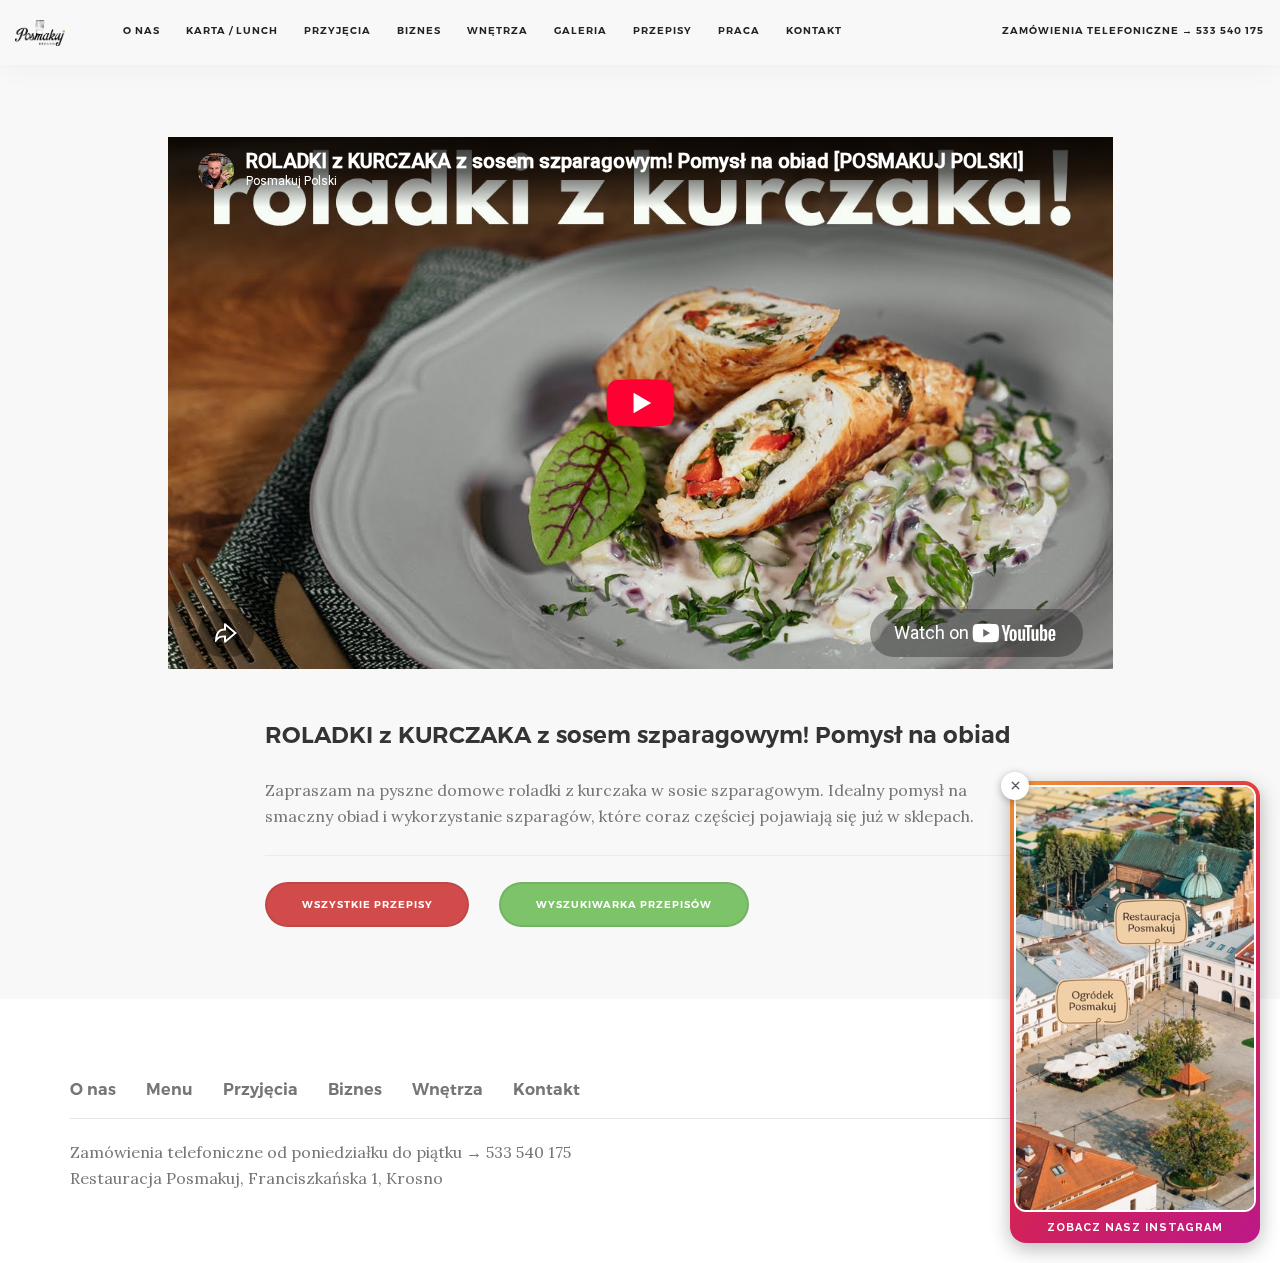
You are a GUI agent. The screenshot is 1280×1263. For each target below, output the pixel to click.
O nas (141, 30)
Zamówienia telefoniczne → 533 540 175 (1133, 30)
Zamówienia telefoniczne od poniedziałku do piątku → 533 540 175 (320, 1152)
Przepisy (662, 30)
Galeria (580, 30)
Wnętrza (497, 30)
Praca (739, 30)
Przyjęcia (337, 30)
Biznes (419, 30)
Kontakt (814, 30)
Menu (169, 1089)
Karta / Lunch (232, 30)
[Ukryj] (1015, 786)
